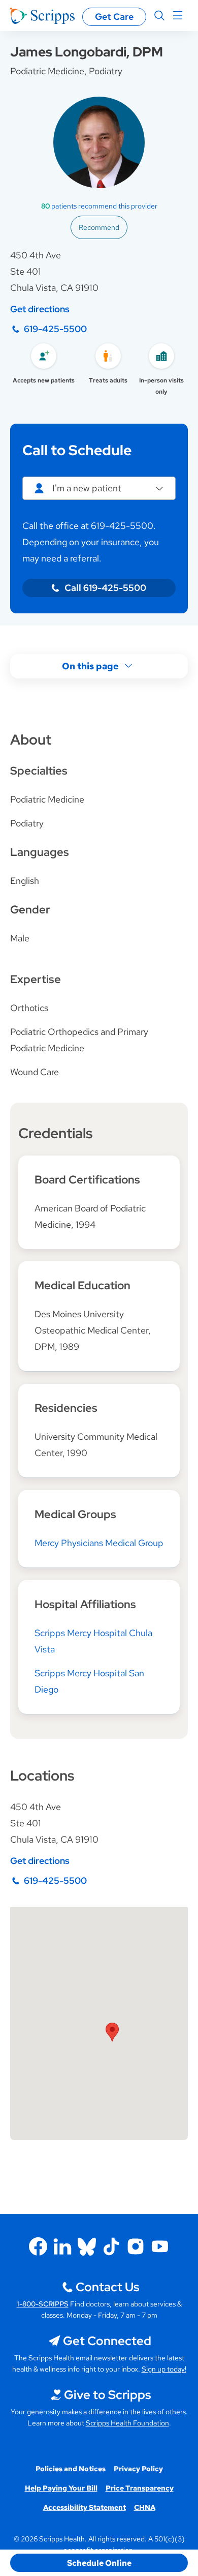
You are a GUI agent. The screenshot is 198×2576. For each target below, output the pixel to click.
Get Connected (107, 2341)
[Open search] (159, 16)
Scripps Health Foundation (127, 2423)
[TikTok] (111, 2246)
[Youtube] (160, 2246)
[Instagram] (136, 2246)
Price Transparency (140, 2488)
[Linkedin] (62, 2246)
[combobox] (99, 488)
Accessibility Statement (85, 2507)
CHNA (145, 2507)
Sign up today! (164, 2369)
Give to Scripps (107, 2395)
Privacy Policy (138, 2469)
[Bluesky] (87, 2246)
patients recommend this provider (99, 206)
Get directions (40, 309)
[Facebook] (38, 2246)
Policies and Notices (71, 2469)
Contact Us (107, 2287)
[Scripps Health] (42, 16)
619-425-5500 (55, 329)
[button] (112, 2032)
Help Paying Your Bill (61, 2488)
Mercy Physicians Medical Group (99, 1543)
